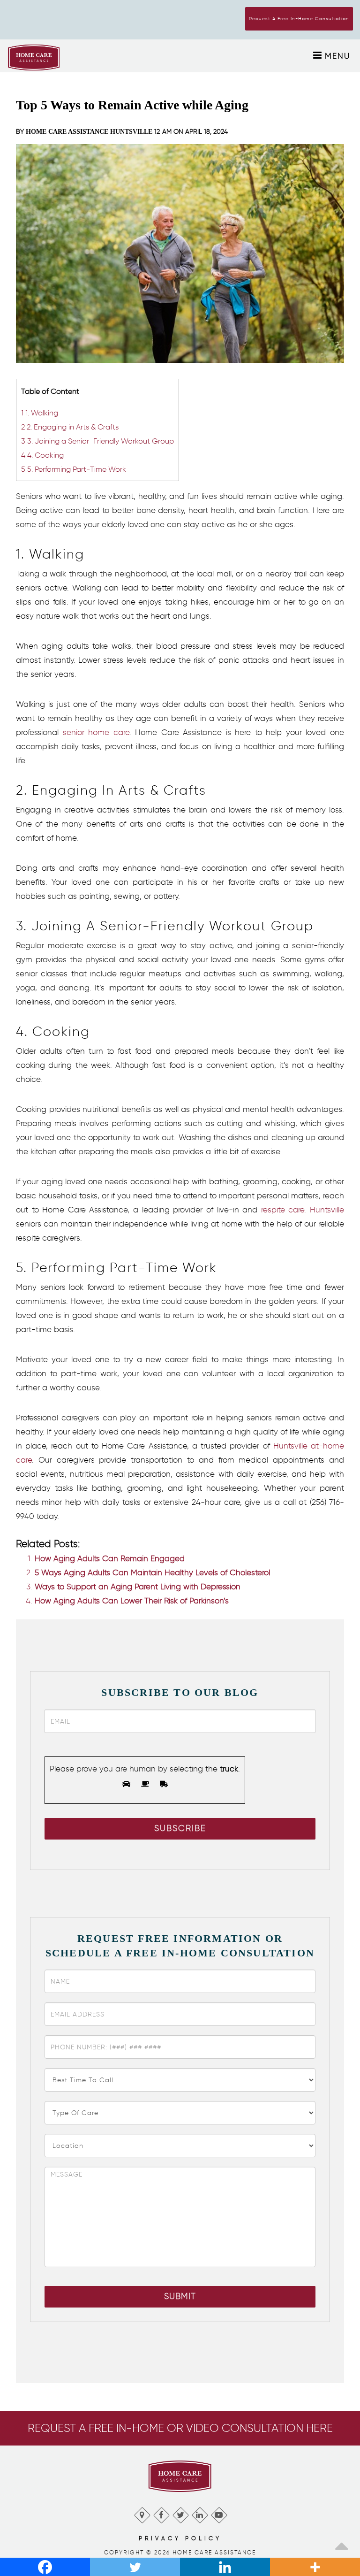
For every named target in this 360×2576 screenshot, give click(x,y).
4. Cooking (42, 455)
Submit (180, 2296)
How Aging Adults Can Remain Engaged (110, 1558)
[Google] (142, 2513)
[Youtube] (219, 2513)
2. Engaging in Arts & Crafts (70, 427)
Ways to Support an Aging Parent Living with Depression (138, 1587)
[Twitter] (180, 2513)
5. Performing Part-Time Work (74, 469)
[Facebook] (161, 2513)
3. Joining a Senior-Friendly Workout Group (97, 441)
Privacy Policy (180, 2538)
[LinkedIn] (199, 2513)
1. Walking (40, 413)
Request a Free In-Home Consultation (299, 19)
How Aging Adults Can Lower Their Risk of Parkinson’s (132, 1601)
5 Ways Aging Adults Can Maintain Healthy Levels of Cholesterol (152, 1572)
